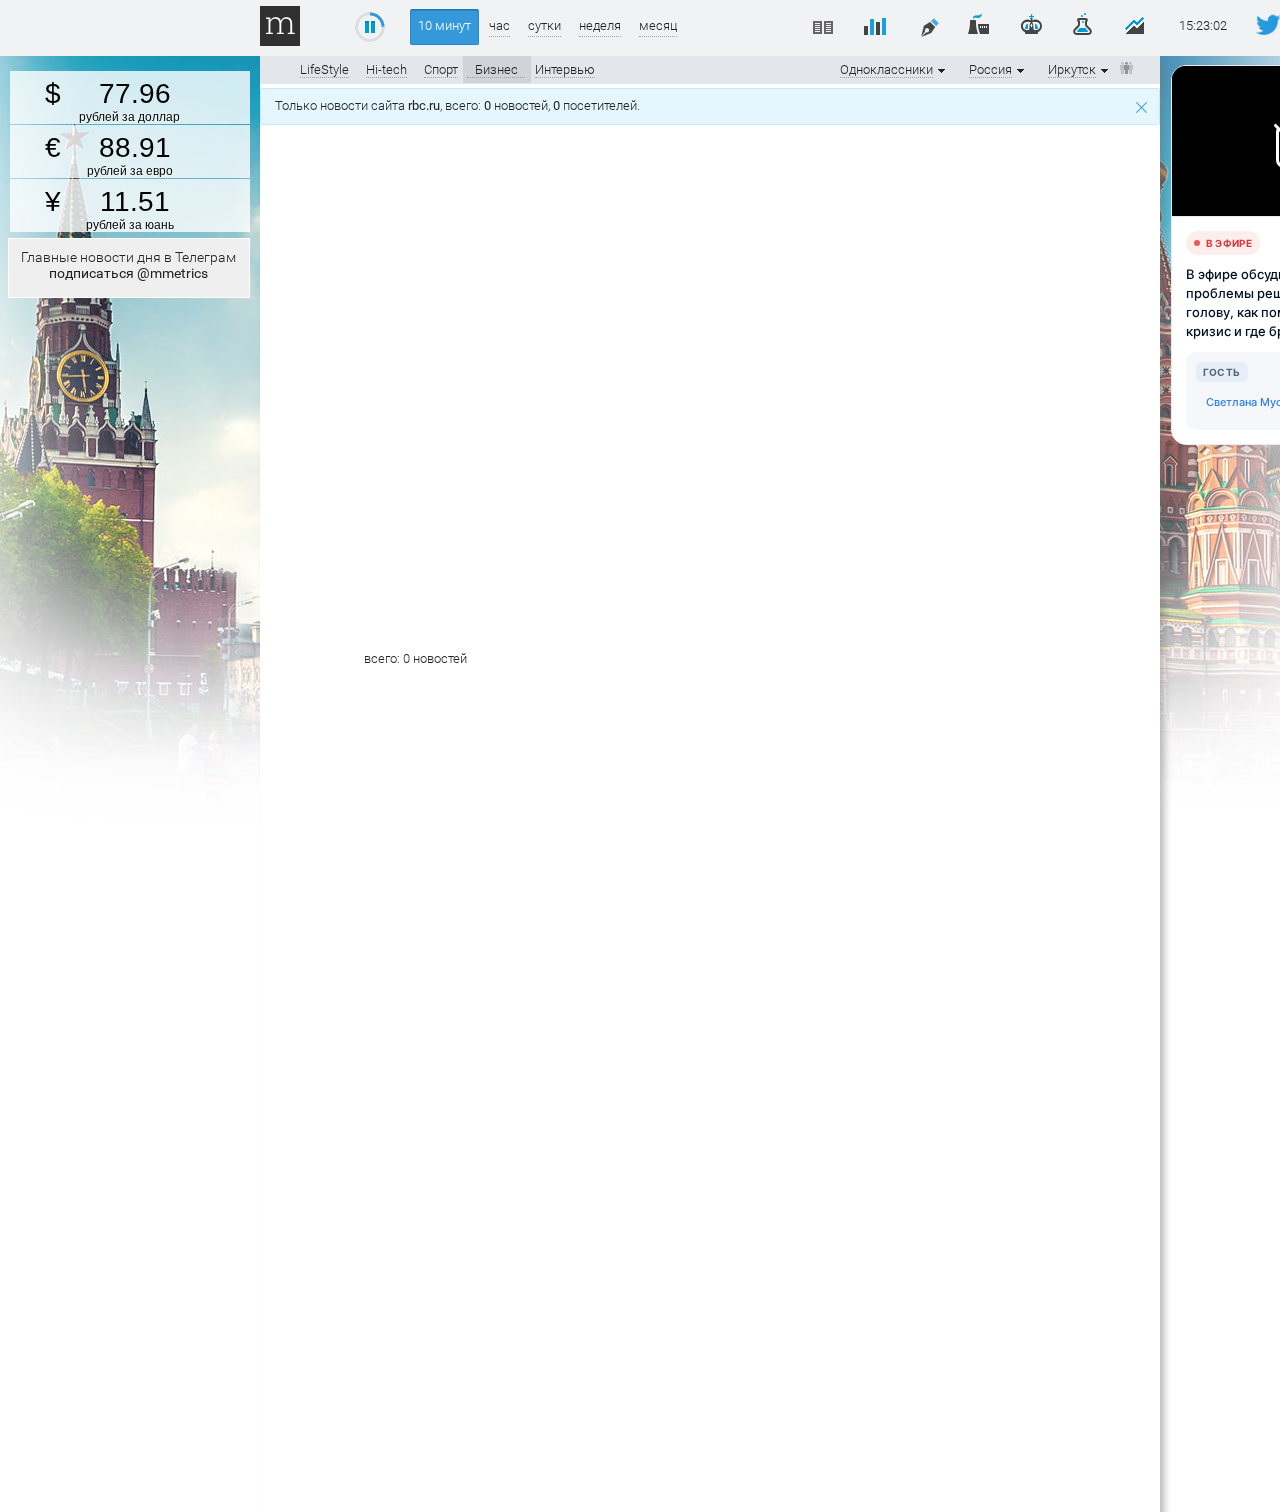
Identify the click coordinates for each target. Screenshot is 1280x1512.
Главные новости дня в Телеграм (128, 265)
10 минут (444, 25)
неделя (600, 25)
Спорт (441, 69)
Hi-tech (386, 69)
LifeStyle (324, 69)
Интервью (565, 69)
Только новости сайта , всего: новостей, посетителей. (460, 105)
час (499, 25)
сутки (544, 25)
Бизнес (496, 69)
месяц (658, 25)
